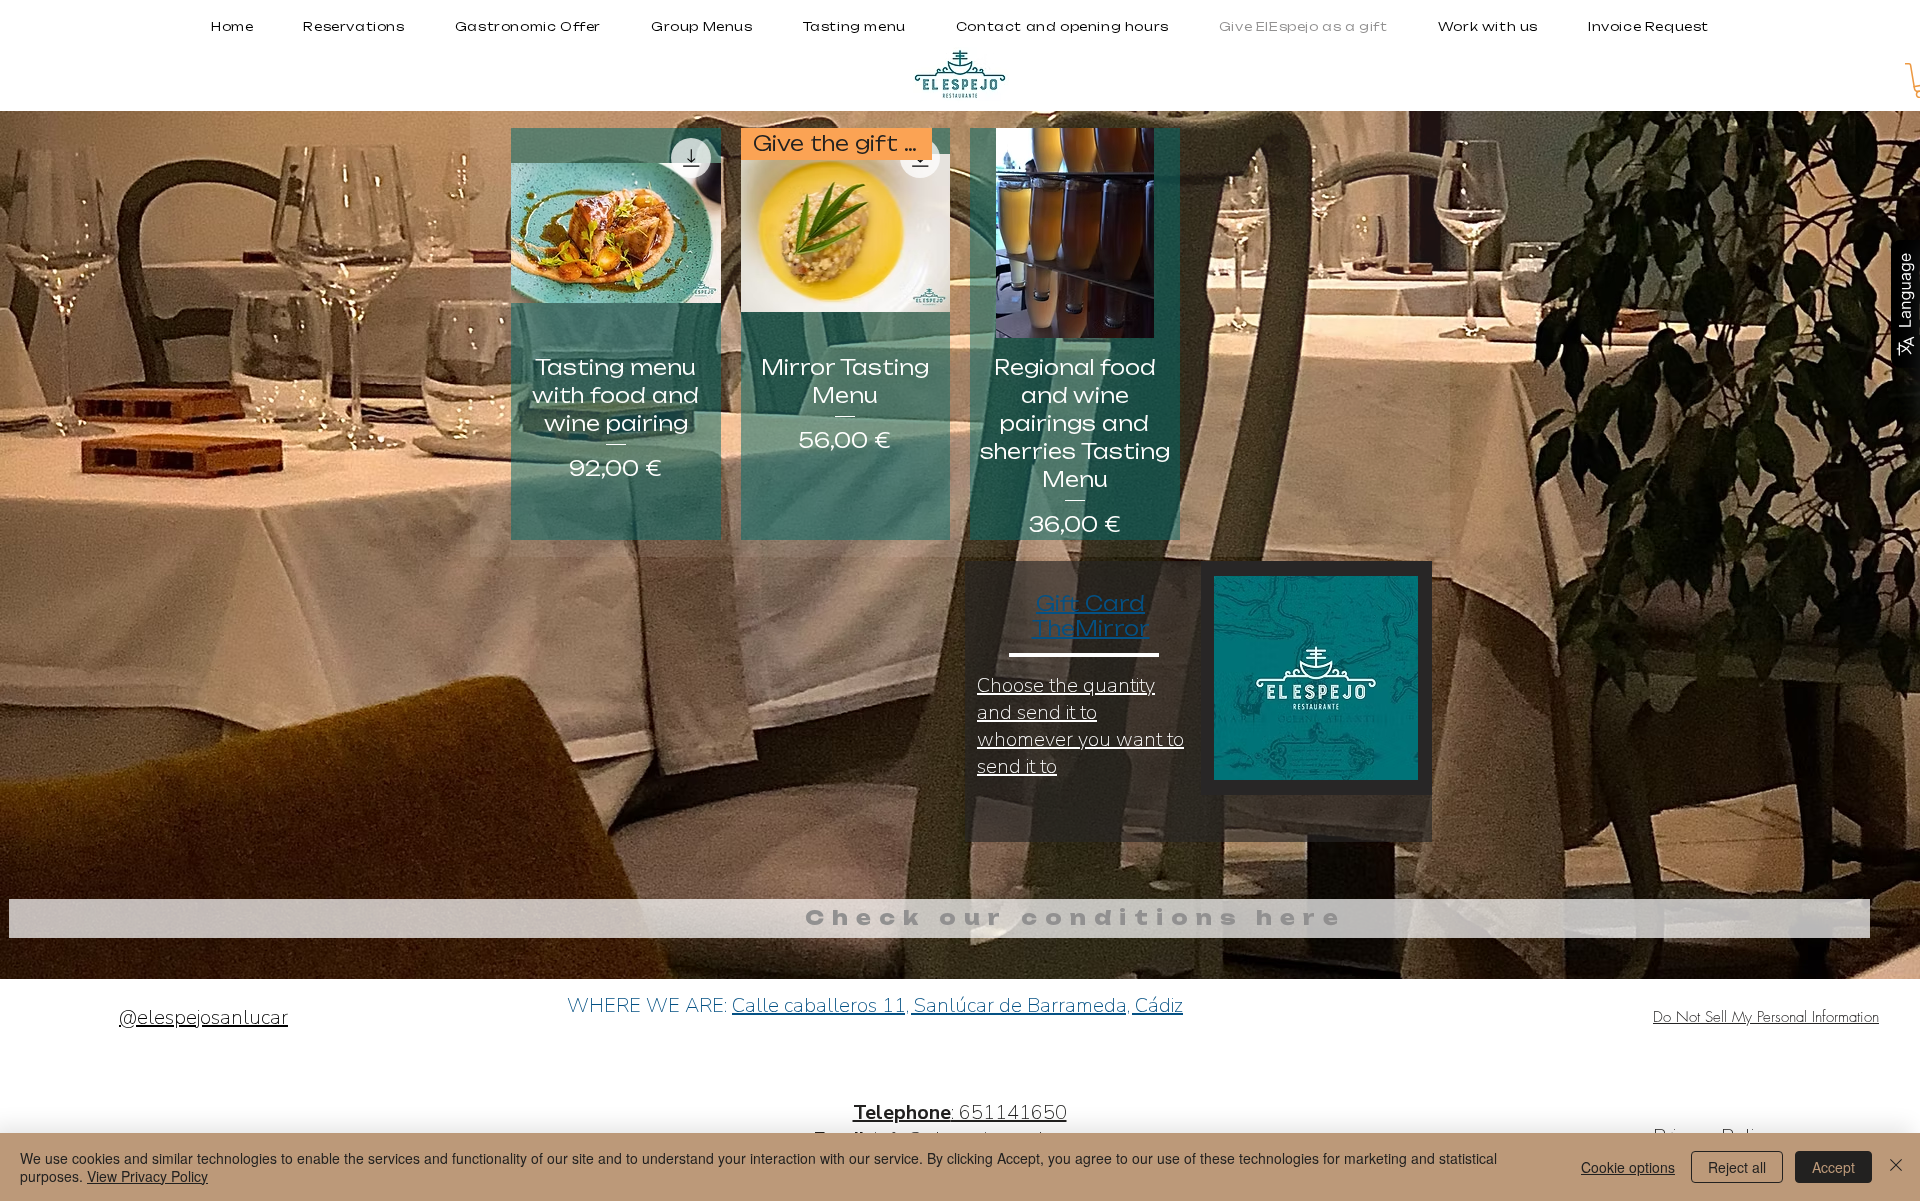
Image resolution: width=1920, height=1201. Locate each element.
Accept (1833, 1167)
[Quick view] (616, 233)
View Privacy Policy (147, 1176)
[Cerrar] (1896, 1167)
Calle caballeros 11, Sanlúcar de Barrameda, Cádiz (957, 1005)
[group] (960, 333)
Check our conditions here (1075, 917)
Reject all (1737, 1167)
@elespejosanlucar (203, 1017)
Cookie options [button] (1628, 1167)
